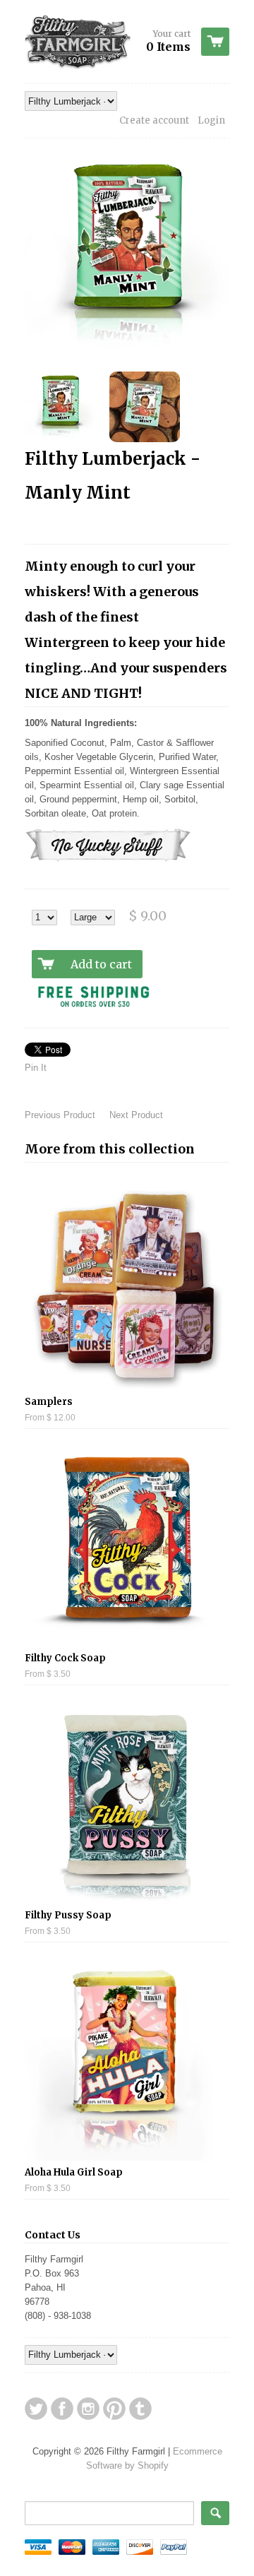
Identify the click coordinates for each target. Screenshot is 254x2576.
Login (211, 120)
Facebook (62, 2409)
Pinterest (114, 2409)
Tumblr (140, 2409)
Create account (154, 120)
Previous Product (60, 1115)
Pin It (36, 1068)
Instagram (88, 2409)
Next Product (136, 1115)
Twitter (36, 2409)
